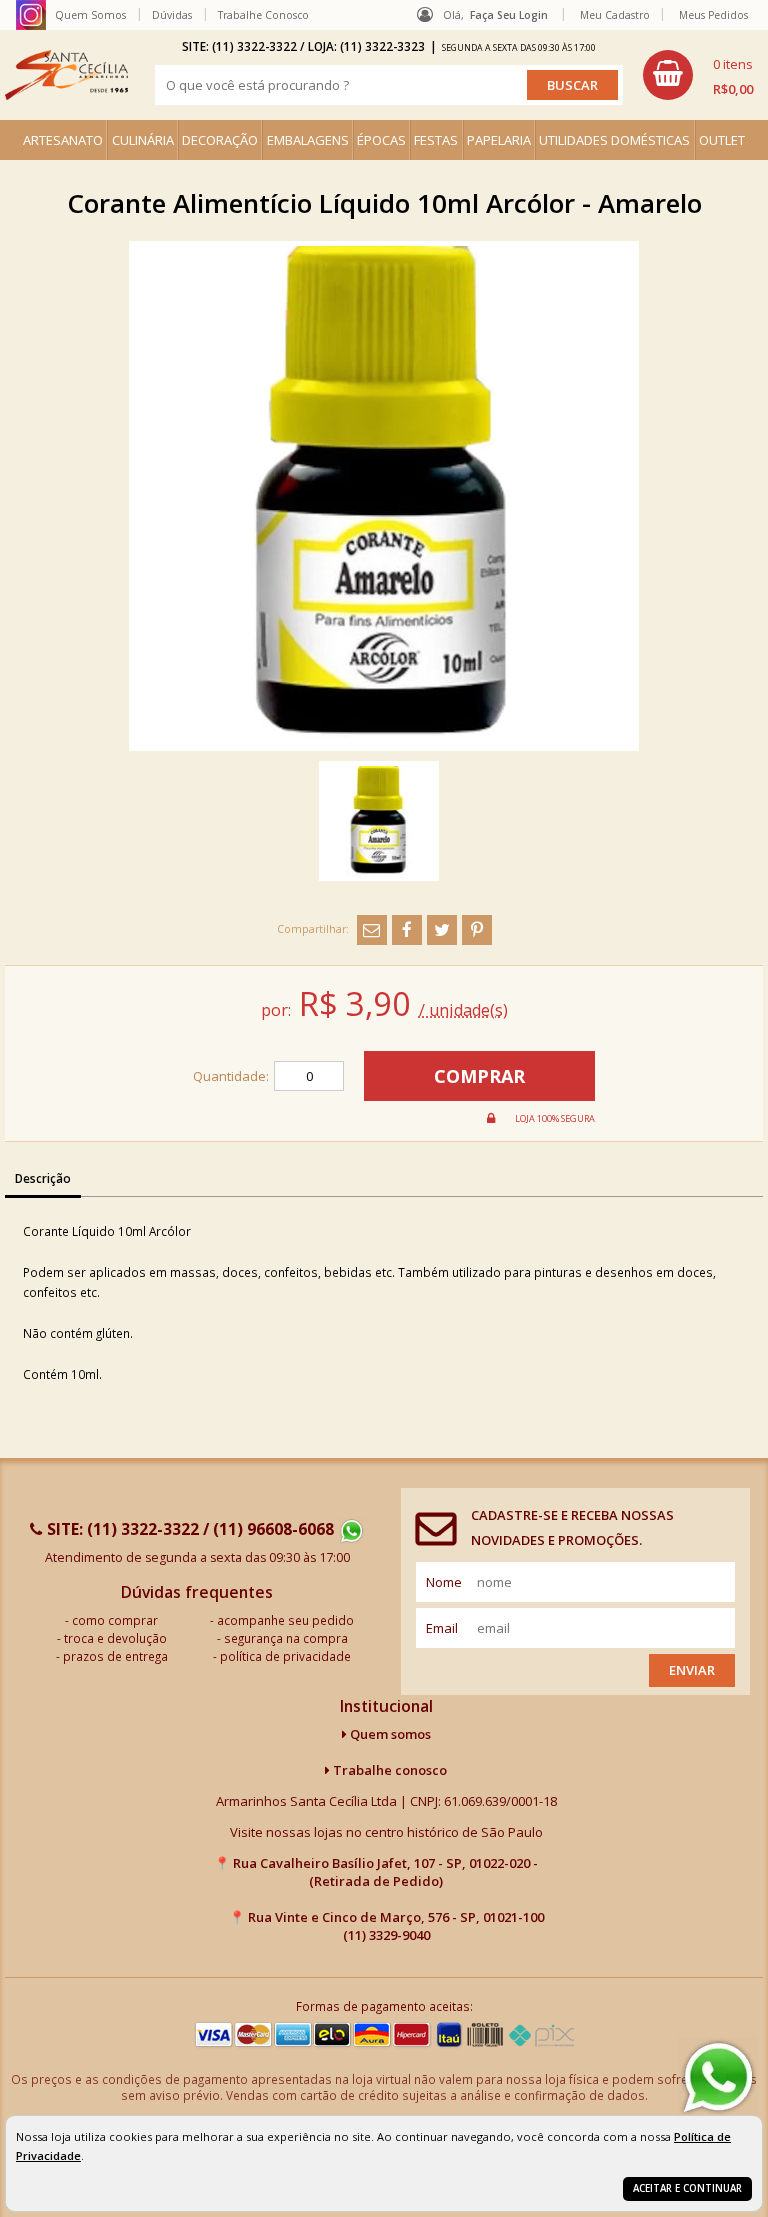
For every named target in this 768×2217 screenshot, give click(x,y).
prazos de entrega (115, 1656)
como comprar (115, 1620)
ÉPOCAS (381, 140)
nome (444, 1582)
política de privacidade (285, 1656)
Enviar (692, 1670)
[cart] (698, 75)
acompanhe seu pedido (285, 1620)
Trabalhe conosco (388, 1770)
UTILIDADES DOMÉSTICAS (614, 140)
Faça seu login (509, 15)
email (442, 1628)
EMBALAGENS (308, 140)
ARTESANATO (63, 140)
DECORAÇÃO (220, 140)
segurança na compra (286, 1638)
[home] (66, 75)
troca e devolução (115, 1638)
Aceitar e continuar (687, 2188)
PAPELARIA (499, 140)
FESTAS (436, 140)
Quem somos (389, 1734)
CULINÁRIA (143, 140)
